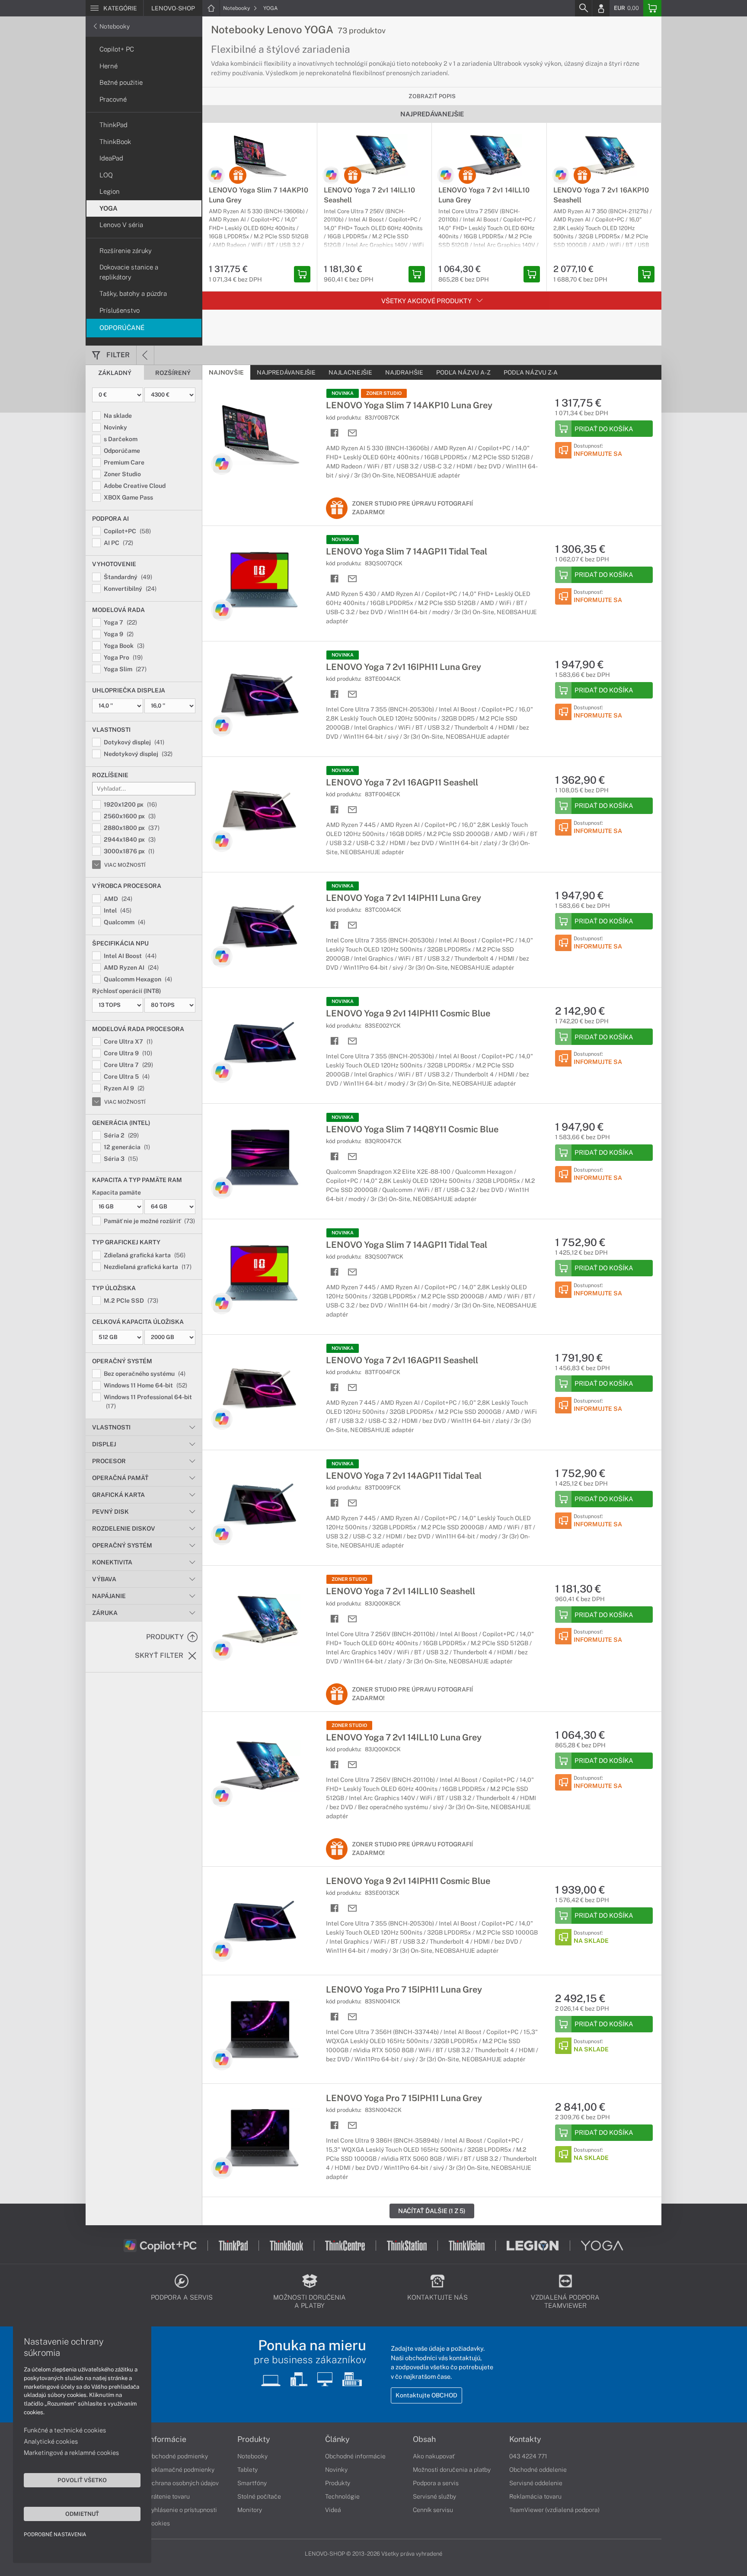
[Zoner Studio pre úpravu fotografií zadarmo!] (238, 175)
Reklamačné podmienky (181, 2470)
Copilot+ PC (117, 49)
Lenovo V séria (121, 225)
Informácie (167, 2439)
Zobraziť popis (432, 96)
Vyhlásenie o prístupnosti (182, 2510)
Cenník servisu (433, 2510)
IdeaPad (111, 158)
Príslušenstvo (120, 310)
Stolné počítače (259, 2496)
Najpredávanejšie (286, 372)
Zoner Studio (384, 393)
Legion (110, 191)
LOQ (106, 175)
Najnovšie (226, 372)
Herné (109, 66)
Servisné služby (434, 2496)
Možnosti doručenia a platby (452, 2470)
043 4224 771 (528, 2456)
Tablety (247, 2470)
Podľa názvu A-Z (463, 372)
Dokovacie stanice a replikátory (129, 272)
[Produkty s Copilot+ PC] (216, 175)
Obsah (424, 2439)
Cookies (159, 2523)
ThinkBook (115, 142)
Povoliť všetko (82, 2480)
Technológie (342, 2496)
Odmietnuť (82, 2514)
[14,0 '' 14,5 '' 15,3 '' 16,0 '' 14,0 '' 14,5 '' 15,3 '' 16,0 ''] (144, 706)
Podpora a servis (436, 2483)
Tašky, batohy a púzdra (133, 293)
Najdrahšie (404, 372)
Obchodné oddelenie (538, 2470)
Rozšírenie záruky (126, 251)
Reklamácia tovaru (535, 2496)
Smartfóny (252, 2483)
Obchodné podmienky (178, 2456)
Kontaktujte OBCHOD (426, 2395)
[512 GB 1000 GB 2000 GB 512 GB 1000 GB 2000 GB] (144, 1337)
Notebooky (237, 8)
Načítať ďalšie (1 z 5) (432, 2211)
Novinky (336, 2470)
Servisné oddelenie (536, 2483)
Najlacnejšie (350, 372)
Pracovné (113, 99)
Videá (333, 2510)
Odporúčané (122, 328)
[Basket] (652, 8)
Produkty (254, 2439)
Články (337, 2439)
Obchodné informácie (355, 2456)
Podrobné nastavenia (55, 2534)
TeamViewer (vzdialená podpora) (554, 2510)
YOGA (271, 8)
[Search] (583, 8)
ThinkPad (113, 125)
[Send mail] (353, 433)
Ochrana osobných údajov (183, 2483)
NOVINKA (343, 393)
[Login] (601, 8)
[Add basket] (302, 274)
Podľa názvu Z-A (531, 372)
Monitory (250, 2510)
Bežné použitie (121, 82)
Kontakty (525, 2439)
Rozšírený (173, 373)
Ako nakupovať (434, 2456)
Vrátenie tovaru (169, 2496)
